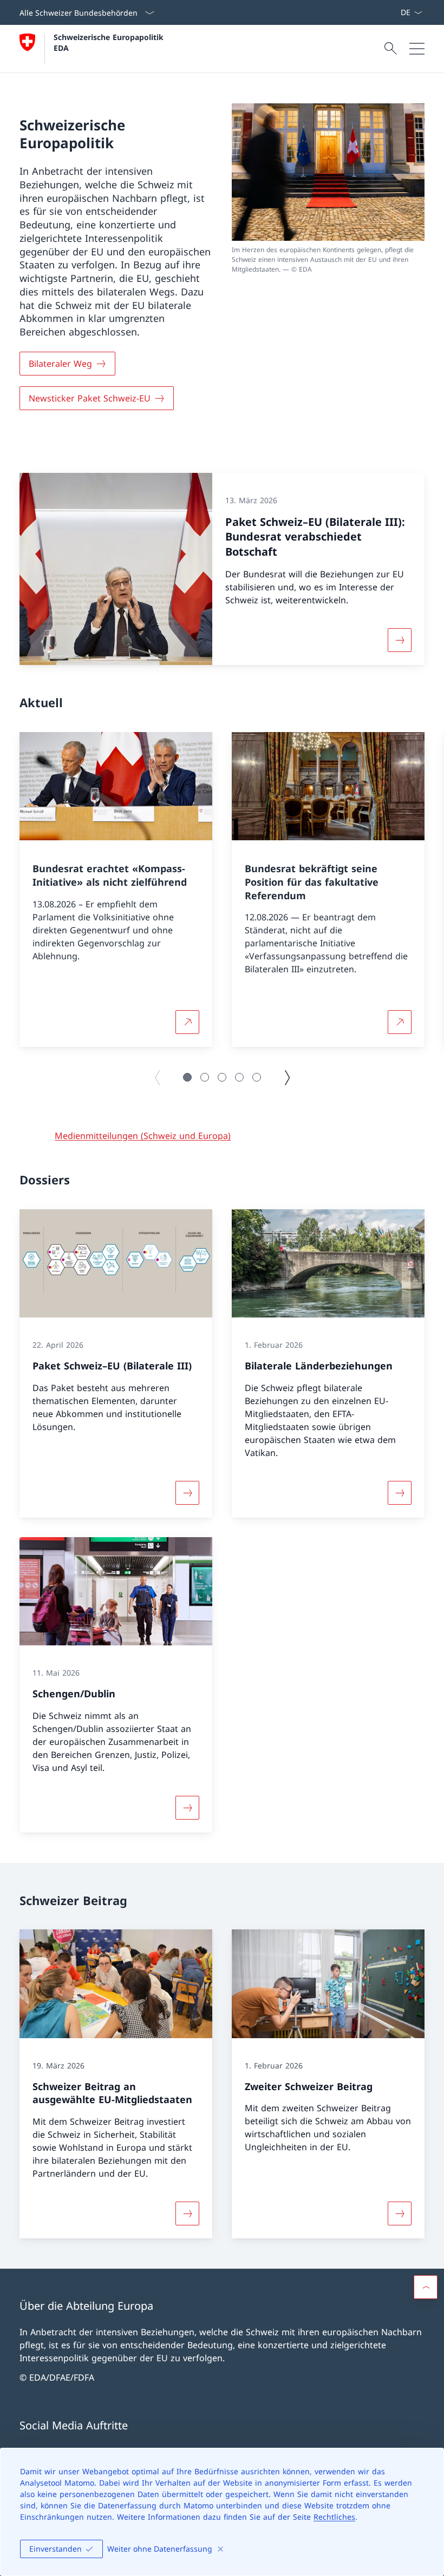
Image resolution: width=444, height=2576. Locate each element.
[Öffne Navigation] (417, 49)
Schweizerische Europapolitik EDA (110, 42)
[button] (187, 1077)
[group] (116, 890)
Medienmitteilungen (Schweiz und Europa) (143, 1136)
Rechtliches (334, 2517)
